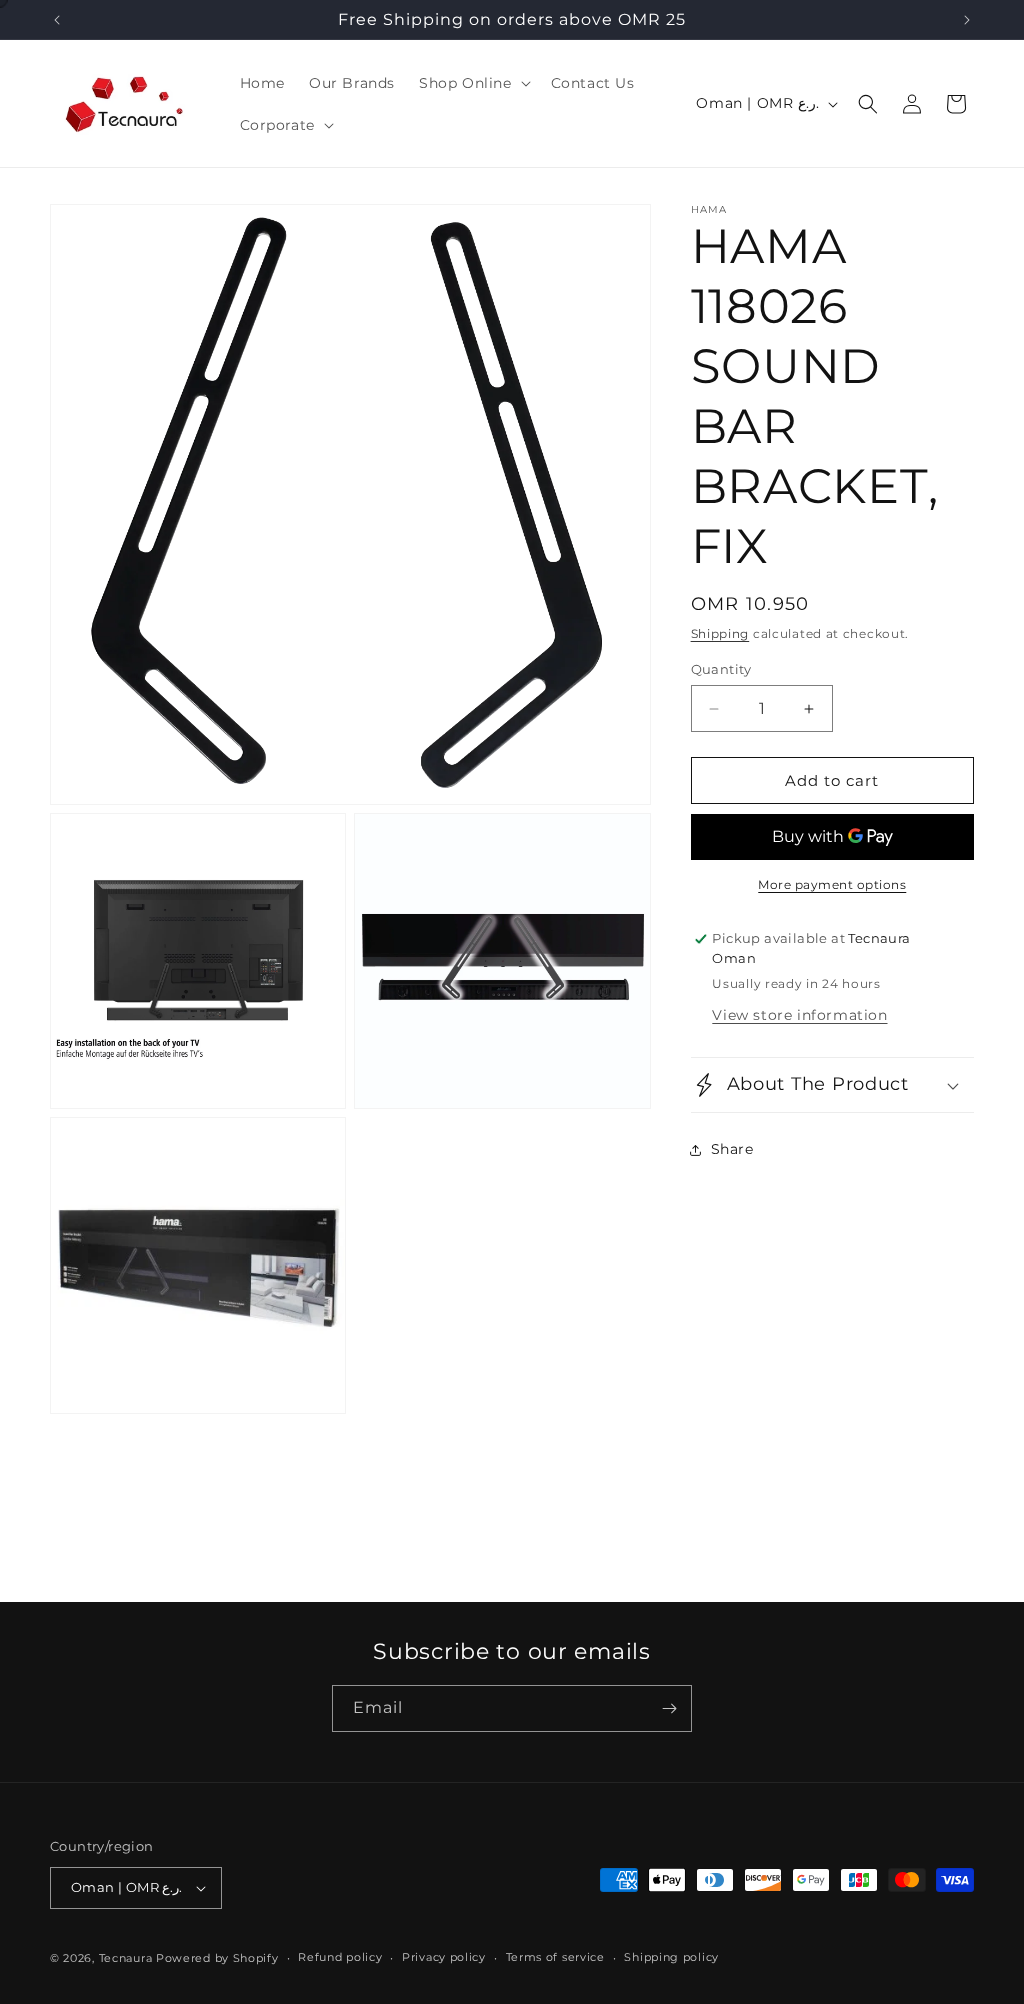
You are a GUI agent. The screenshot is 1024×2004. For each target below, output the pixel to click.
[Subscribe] (669, 1708)
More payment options (832, 884)
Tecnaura (126, 1958)
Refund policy (340, 1957)
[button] (473, 83)
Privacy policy (444, 1957)
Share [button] (732, 1149)
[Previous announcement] (57, 20)
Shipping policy (671, 1957)
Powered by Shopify (217, 1958)
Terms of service (555, 1957)
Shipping (720, 633)
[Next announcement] (967, 20)
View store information (799, 1015)
